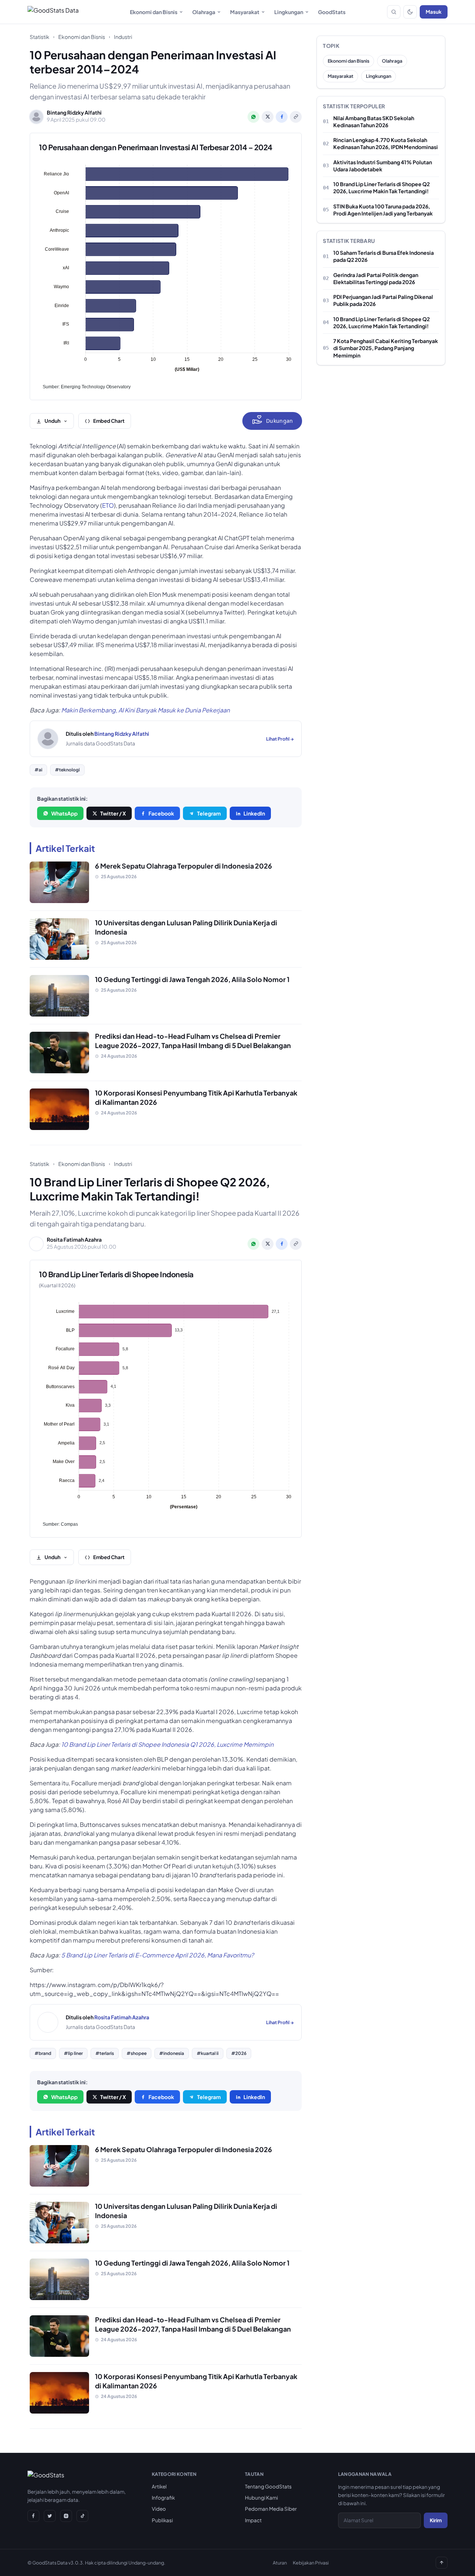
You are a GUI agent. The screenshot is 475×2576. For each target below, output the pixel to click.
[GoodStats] (46, 2477)
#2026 (239, 2053)
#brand (43, 2053)
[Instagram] (66, 2516)
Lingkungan (289, 12)
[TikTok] (82, 2516)
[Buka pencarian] (394, 12)
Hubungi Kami (261, 2498)
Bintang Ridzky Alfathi (122, 734)
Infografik (163, 2498)
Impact (253, 2520)
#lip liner (73, 2053)
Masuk (434, 12)
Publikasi (162, 2520)
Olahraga (204, 12)
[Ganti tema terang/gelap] (410, 12)
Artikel (159, 2486)
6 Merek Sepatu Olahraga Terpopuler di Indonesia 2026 (184, 866)
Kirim (436, 2520)
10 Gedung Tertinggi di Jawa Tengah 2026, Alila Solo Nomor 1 (192, 979)
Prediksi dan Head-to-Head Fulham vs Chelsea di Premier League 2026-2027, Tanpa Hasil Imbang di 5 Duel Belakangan (193, 1041)
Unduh (53, 421)
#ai (38, 770)
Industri (123, 37)
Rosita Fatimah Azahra (122, 2017)
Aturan (280, 2563)
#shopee (137, 2053)
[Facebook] (33, 2516)
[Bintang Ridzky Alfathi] (48, 739)
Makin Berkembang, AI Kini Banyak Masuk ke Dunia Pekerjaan (145, 710)
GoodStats (332, 12)
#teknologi (67, 770)
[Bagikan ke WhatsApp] (253, 117)
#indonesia (172, 2053)
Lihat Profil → (280, 739)
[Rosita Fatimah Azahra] (48, 2022)
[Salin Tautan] (296, 117)
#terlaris (105, 2053)
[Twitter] (50, 2516)
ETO (108, 505)
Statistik (40, 37)
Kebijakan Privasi (311, 2563)
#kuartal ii (208, 2053)
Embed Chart (109, 421)
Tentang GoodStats (268, 2486)
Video (159, 2509)
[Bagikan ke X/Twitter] (268, 117)
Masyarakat (245, 12)
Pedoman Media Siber (271, 2509)
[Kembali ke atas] (442, 2563)
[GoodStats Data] (53, 12)
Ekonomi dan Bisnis (154, 12)
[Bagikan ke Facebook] (282, 117)
